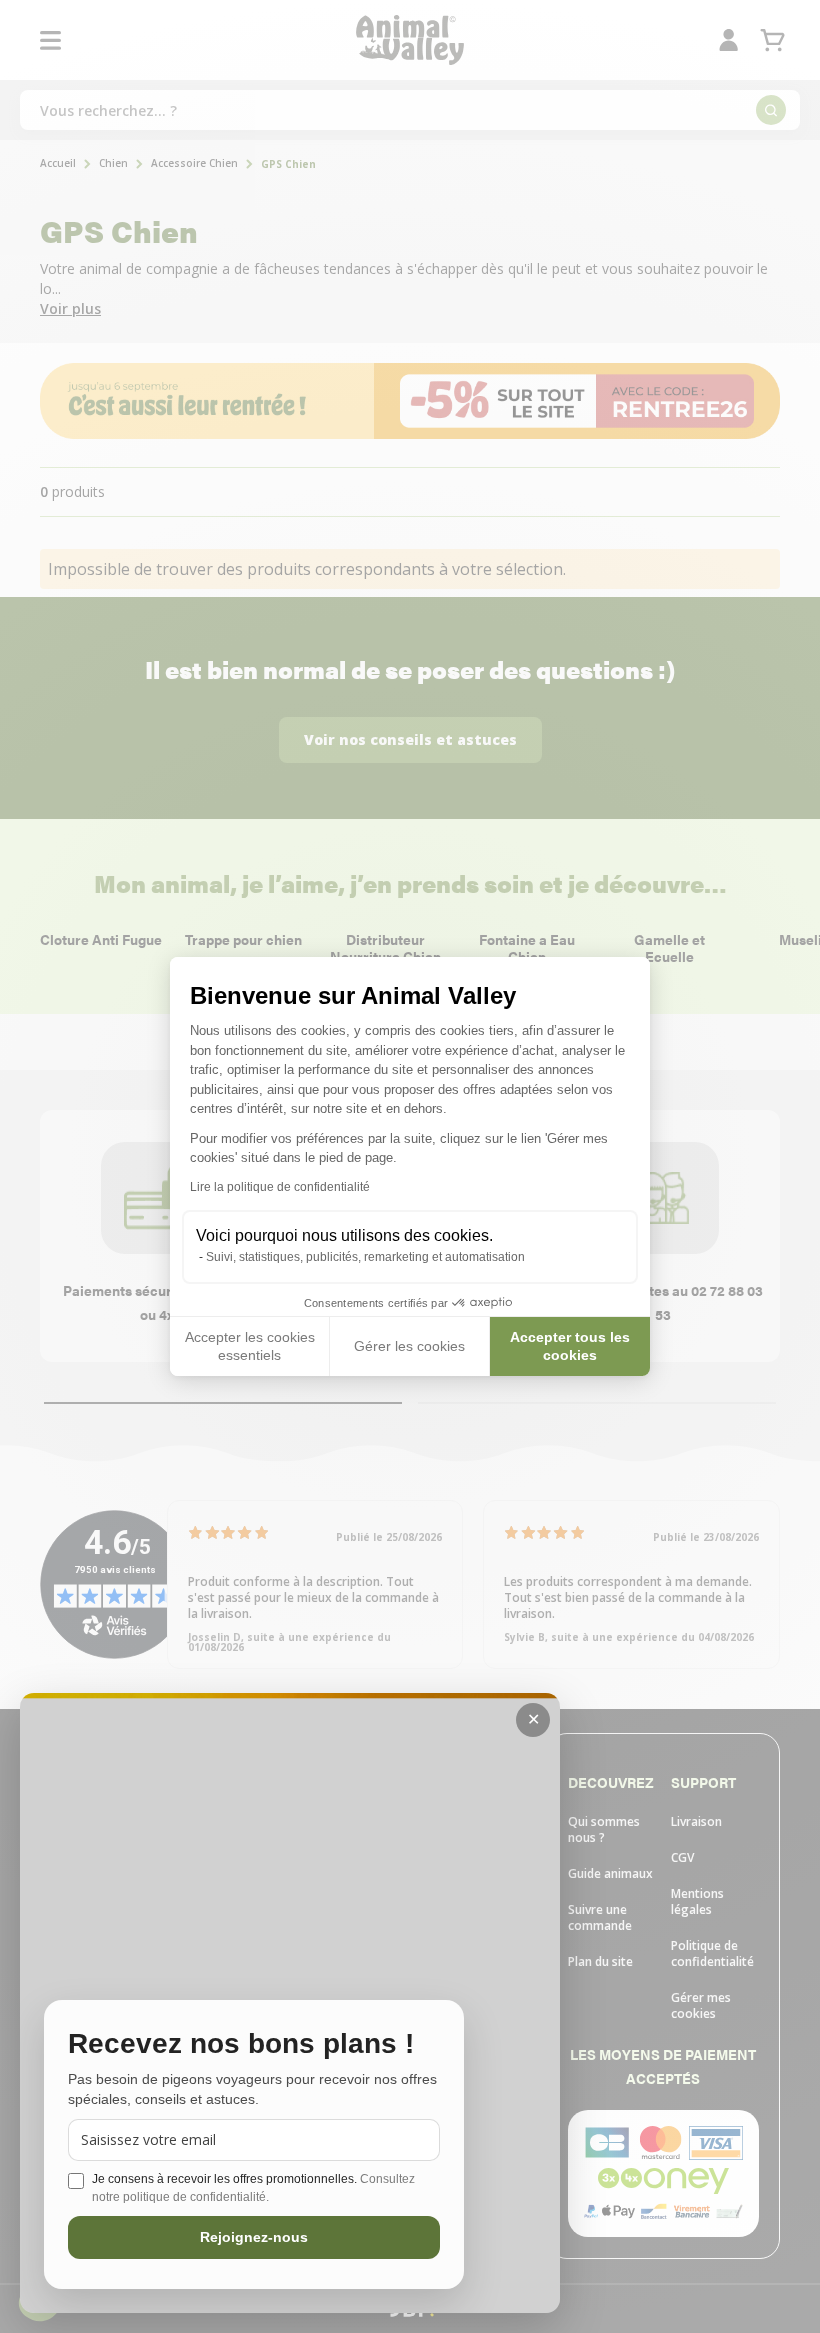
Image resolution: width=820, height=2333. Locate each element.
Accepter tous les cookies (570, 1346)
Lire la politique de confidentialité (280, 1187)
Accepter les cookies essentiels (250, 1346)
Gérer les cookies (409, 1346)
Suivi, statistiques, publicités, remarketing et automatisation (365, 1257)
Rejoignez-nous (254, 2237)
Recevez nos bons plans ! (241, 2044)
